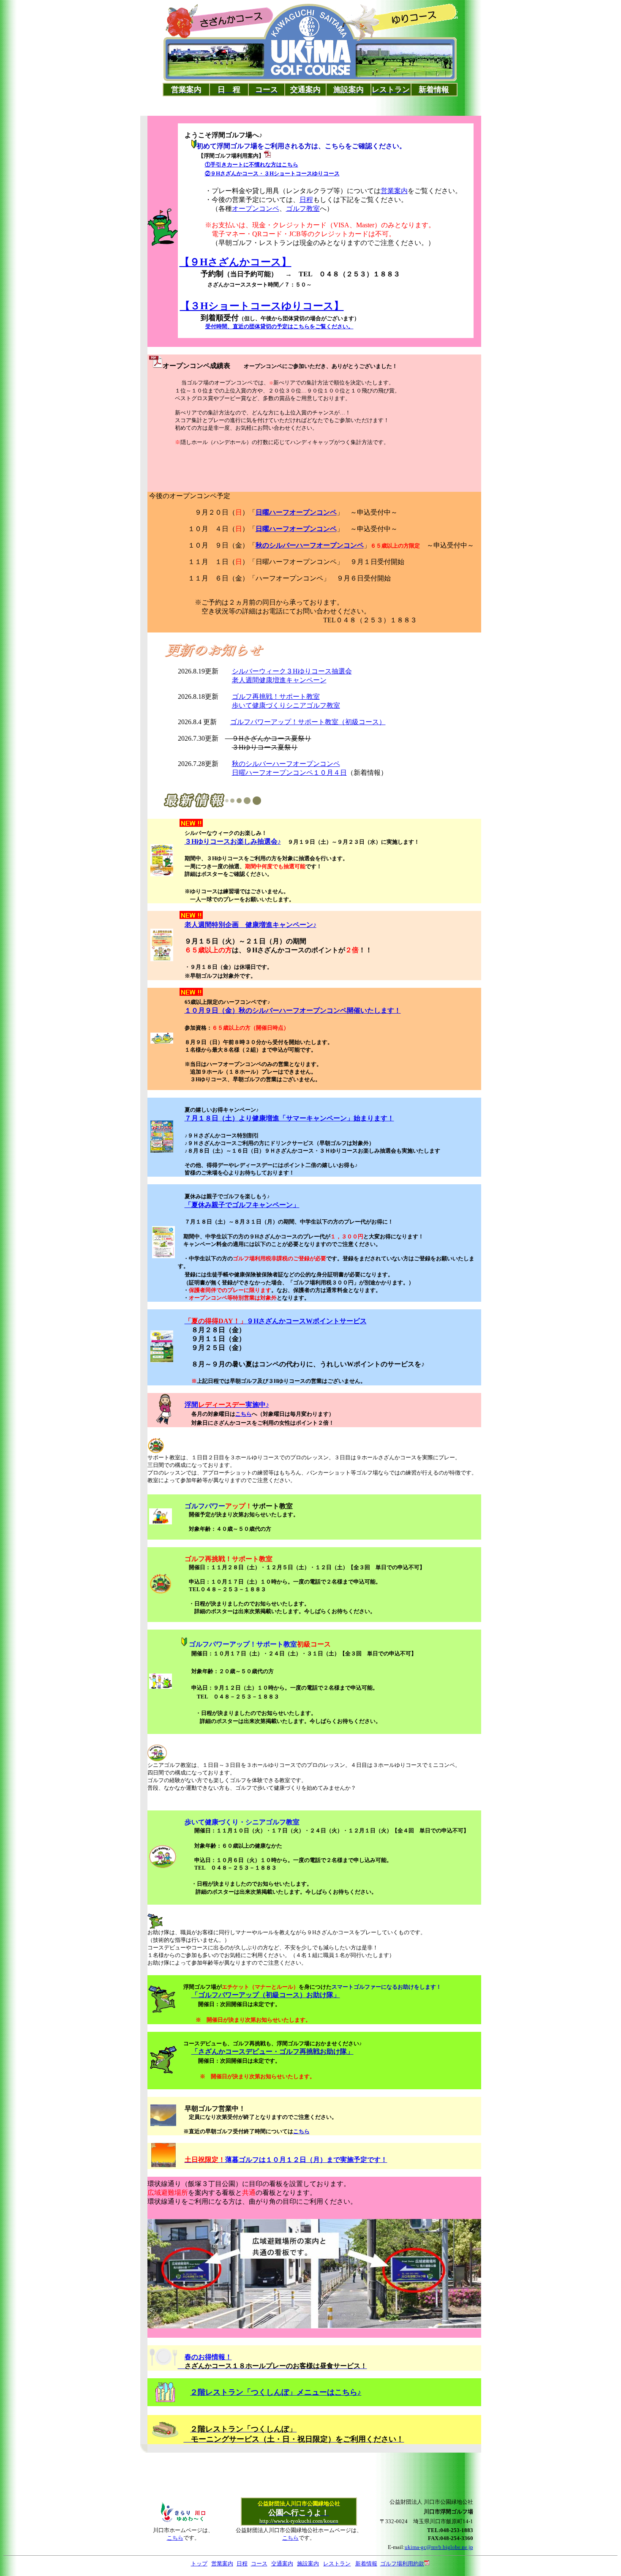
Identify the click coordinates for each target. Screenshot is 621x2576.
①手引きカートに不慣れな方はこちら (252, 165)
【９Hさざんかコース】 (236, 262)
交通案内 (282, 2564)
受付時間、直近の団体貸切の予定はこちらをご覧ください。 (279, 326)
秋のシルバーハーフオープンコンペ (286, 764)
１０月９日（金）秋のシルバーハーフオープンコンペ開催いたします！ (293, 1010)
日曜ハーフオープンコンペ (296, 512)
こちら (244, 1414)
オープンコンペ (256, 209)
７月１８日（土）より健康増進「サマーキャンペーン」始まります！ (289, 1118)
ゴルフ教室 (303, 209)
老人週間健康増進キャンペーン (279, 680)
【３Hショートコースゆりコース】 (262, 306)
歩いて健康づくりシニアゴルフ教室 (286, 705)
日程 (306, 200)
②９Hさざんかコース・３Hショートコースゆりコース (272, 173)
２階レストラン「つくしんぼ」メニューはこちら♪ (276, 2392)
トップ (199, 2564)
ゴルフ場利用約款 (402, 2564)
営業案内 (394, 191)
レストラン (337, 2564)
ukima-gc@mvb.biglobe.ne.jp (439, 2547)
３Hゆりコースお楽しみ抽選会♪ (233, 841)
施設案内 (308, 2564)
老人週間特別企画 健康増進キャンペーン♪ (251, 925)
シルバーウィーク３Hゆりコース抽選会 (292, 671)
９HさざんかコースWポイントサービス (276, 1321)
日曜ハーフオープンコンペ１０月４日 (289, 773)
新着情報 (366, 2564)
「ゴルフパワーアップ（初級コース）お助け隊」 (266, 1995)
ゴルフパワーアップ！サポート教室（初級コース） (308, 722)
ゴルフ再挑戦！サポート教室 (276, 696)
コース (259, 2564)
